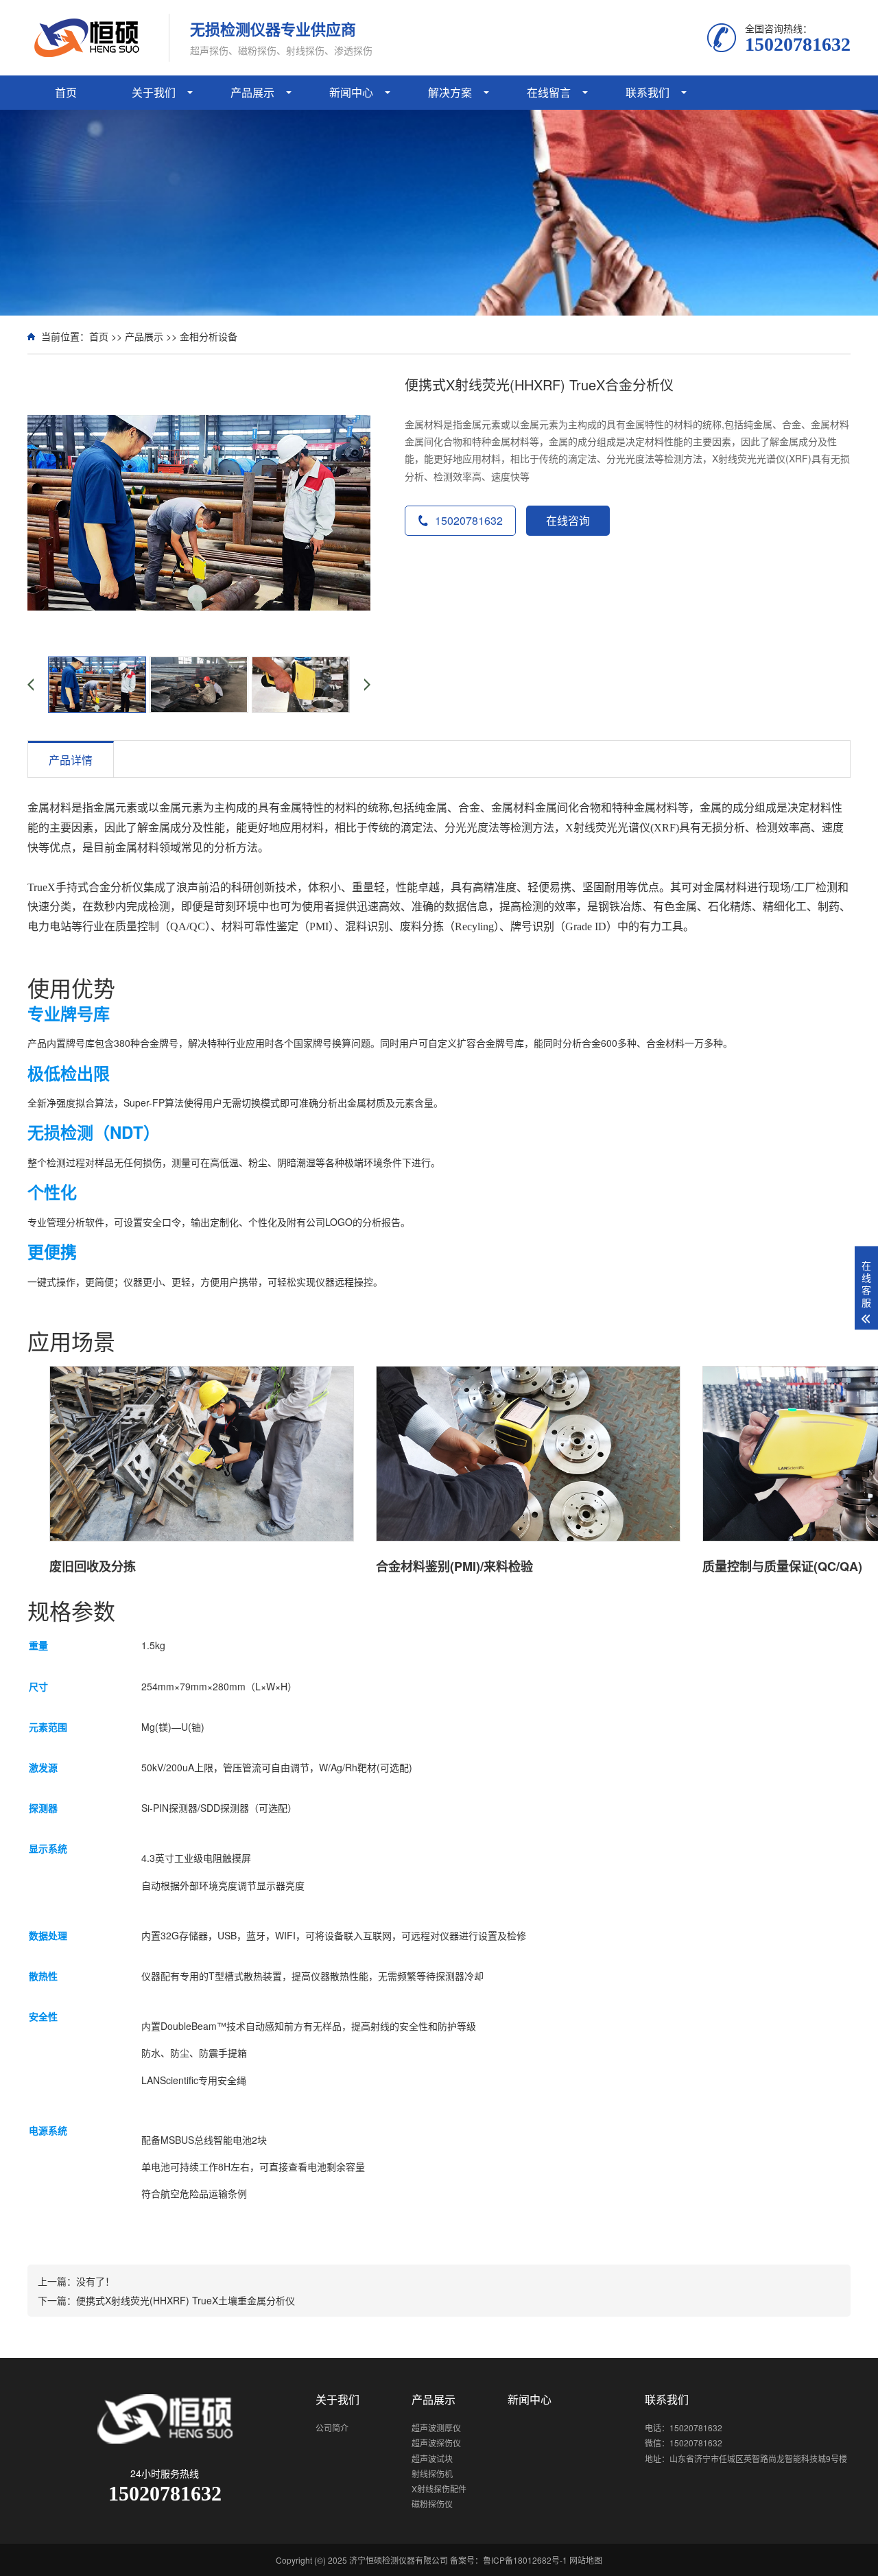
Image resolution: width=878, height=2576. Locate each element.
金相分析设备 (209, 336)
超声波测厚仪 (436, 2427)
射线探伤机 (432, 2473)
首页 (66, 92)
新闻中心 (351, 92)
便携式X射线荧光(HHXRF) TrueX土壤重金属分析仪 (186, 2300)
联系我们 (648, 92)
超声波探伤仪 (436, 2443)
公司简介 (332, 2427)
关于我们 (154, 92)
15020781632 (469, 520)
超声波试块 (432, 2458)
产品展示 (252, 92)
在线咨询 (568, 520)
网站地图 (586, 2560)
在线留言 (549, 92)
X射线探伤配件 (439, 2489)
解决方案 (450, 92)
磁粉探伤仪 (432, 2504)
